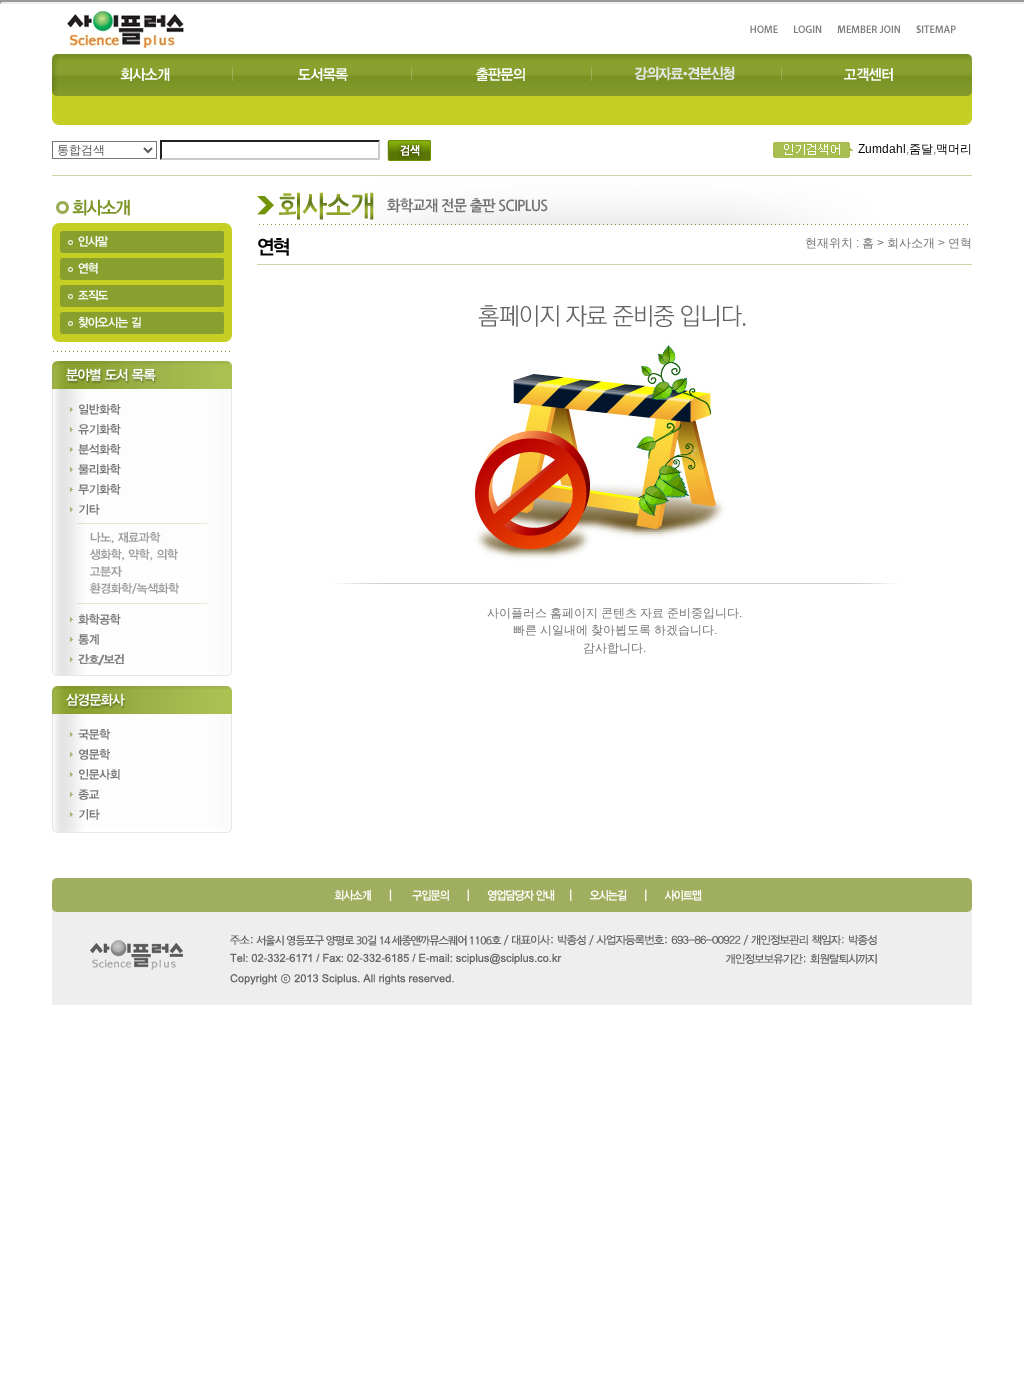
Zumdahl (882, 149)
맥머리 (954, 149)
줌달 (921, 149)
